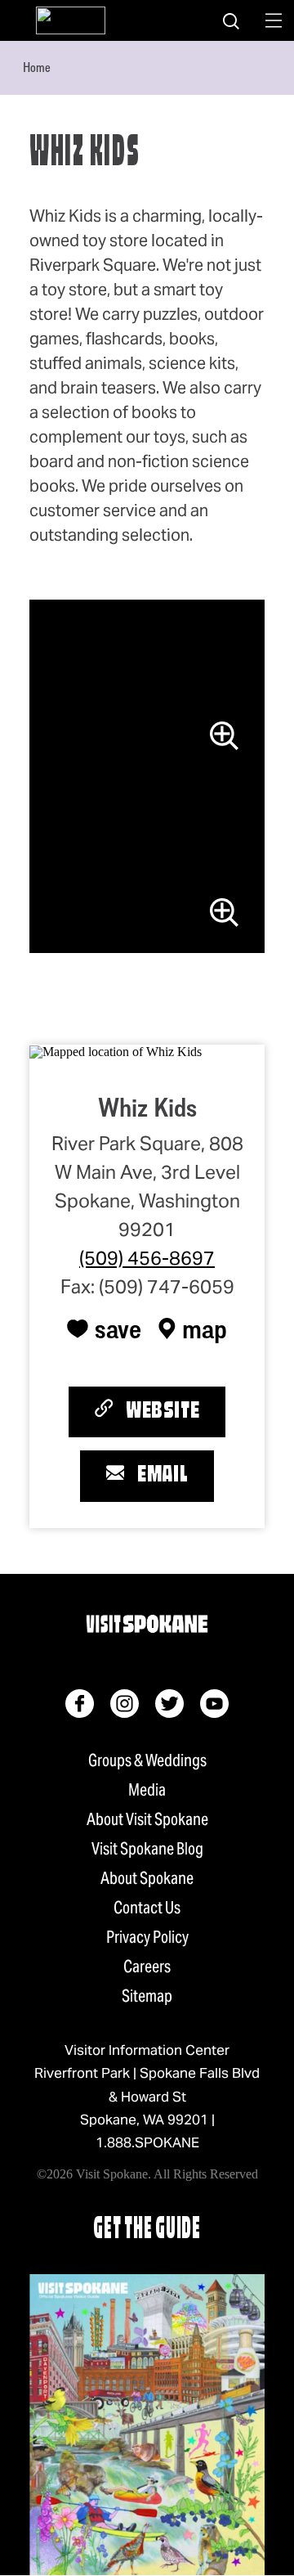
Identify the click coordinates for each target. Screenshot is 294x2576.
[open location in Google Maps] (116, 1051)
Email (163, 1476)
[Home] (71, 20)
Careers (147, 1967)
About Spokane (147, 1878)
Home (37, 67)
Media (147, 1790)
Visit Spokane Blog (147, 1849)
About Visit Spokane (147, 1819)
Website (163, 1412)
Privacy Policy (147, 1937)
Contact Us (147, 1908)
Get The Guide (147, 2230)
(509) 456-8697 (147, 1258)
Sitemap (147, 1996)
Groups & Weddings (147, 1760)
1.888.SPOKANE (147, 2142)
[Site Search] (231, 20)
